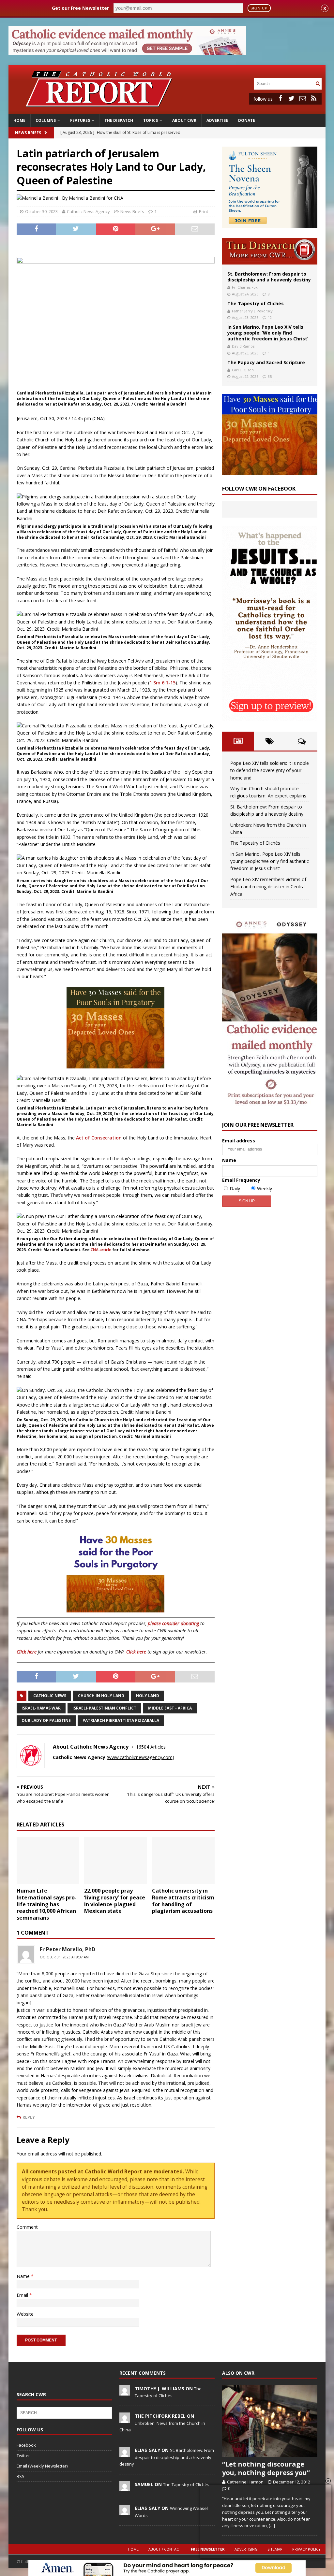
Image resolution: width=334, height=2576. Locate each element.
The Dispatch (119, 120)
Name (24, 2276)
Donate (247, 120)
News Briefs (28, 133)
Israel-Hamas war (41, 1708)
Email (23, 2295)
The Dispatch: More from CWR (270, 251)
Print (204, 211)
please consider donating (173, 1623)
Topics (151, 120)
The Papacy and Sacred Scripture (266, 362)
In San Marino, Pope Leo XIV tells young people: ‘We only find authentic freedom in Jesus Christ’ (268, 333)
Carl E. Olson (243, 370)
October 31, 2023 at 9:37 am (64, 1957)
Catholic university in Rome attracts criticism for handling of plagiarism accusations (183, 1901)
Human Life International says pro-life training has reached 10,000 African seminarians (47, 1904)
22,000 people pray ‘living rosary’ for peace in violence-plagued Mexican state (115, 1901)
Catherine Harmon (245, 2482)
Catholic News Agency (88, 211)
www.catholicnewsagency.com (140, 1757)
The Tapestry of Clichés (256, 303)
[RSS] (314, 98)
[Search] (318, 84)
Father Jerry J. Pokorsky (252, 311)
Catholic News (50, 1696)
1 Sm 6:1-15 (162, 683)
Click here (27, 1652)
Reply (29, 2117)
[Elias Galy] (125, 2454)
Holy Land (148, 1696)
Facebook (26, 2445)
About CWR (184, 120)
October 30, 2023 (41, 211)
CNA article (101, 1250)
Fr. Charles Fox (245, 287)
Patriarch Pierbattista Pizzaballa (121, 1720)
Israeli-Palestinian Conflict (104, 1708)
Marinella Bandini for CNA (96, 198)
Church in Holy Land (101, 1696)
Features (80, 120)
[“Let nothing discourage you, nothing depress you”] (270, 2421)
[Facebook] (281, 98)
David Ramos (243, 346)
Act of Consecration (99, 1138)
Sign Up (259, 8)
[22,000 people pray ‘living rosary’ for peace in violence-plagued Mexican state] (115, 1861)
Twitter (23, 2455)
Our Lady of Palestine (46, 1720)
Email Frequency (241, 1180)
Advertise (217, 120)
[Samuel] (125, 2488)
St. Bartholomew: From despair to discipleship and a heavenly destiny (269, 277)
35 (270, 376)
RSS (21, 2476)
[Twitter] (292, 98)
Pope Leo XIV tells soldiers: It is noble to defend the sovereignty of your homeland (270, 770)
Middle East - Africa (170, 1708)
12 (270, 317)
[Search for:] (284, 83)
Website (25, 2314)
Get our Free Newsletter (80, 8)
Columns (46, 120)
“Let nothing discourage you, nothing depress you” (266, 2468)
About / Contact (165, 2549)
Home (19, 120)
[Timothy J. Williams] (125, 2392)
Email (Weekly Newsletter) (42, 2466)
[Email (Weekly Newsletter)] (303, 98)
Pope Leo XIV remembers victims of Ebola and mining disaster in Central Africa (268, 887)
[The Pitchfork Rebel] (125, 2419)
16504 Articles (151, 1747)
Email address (239, 1141)
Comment (27, 2227)
